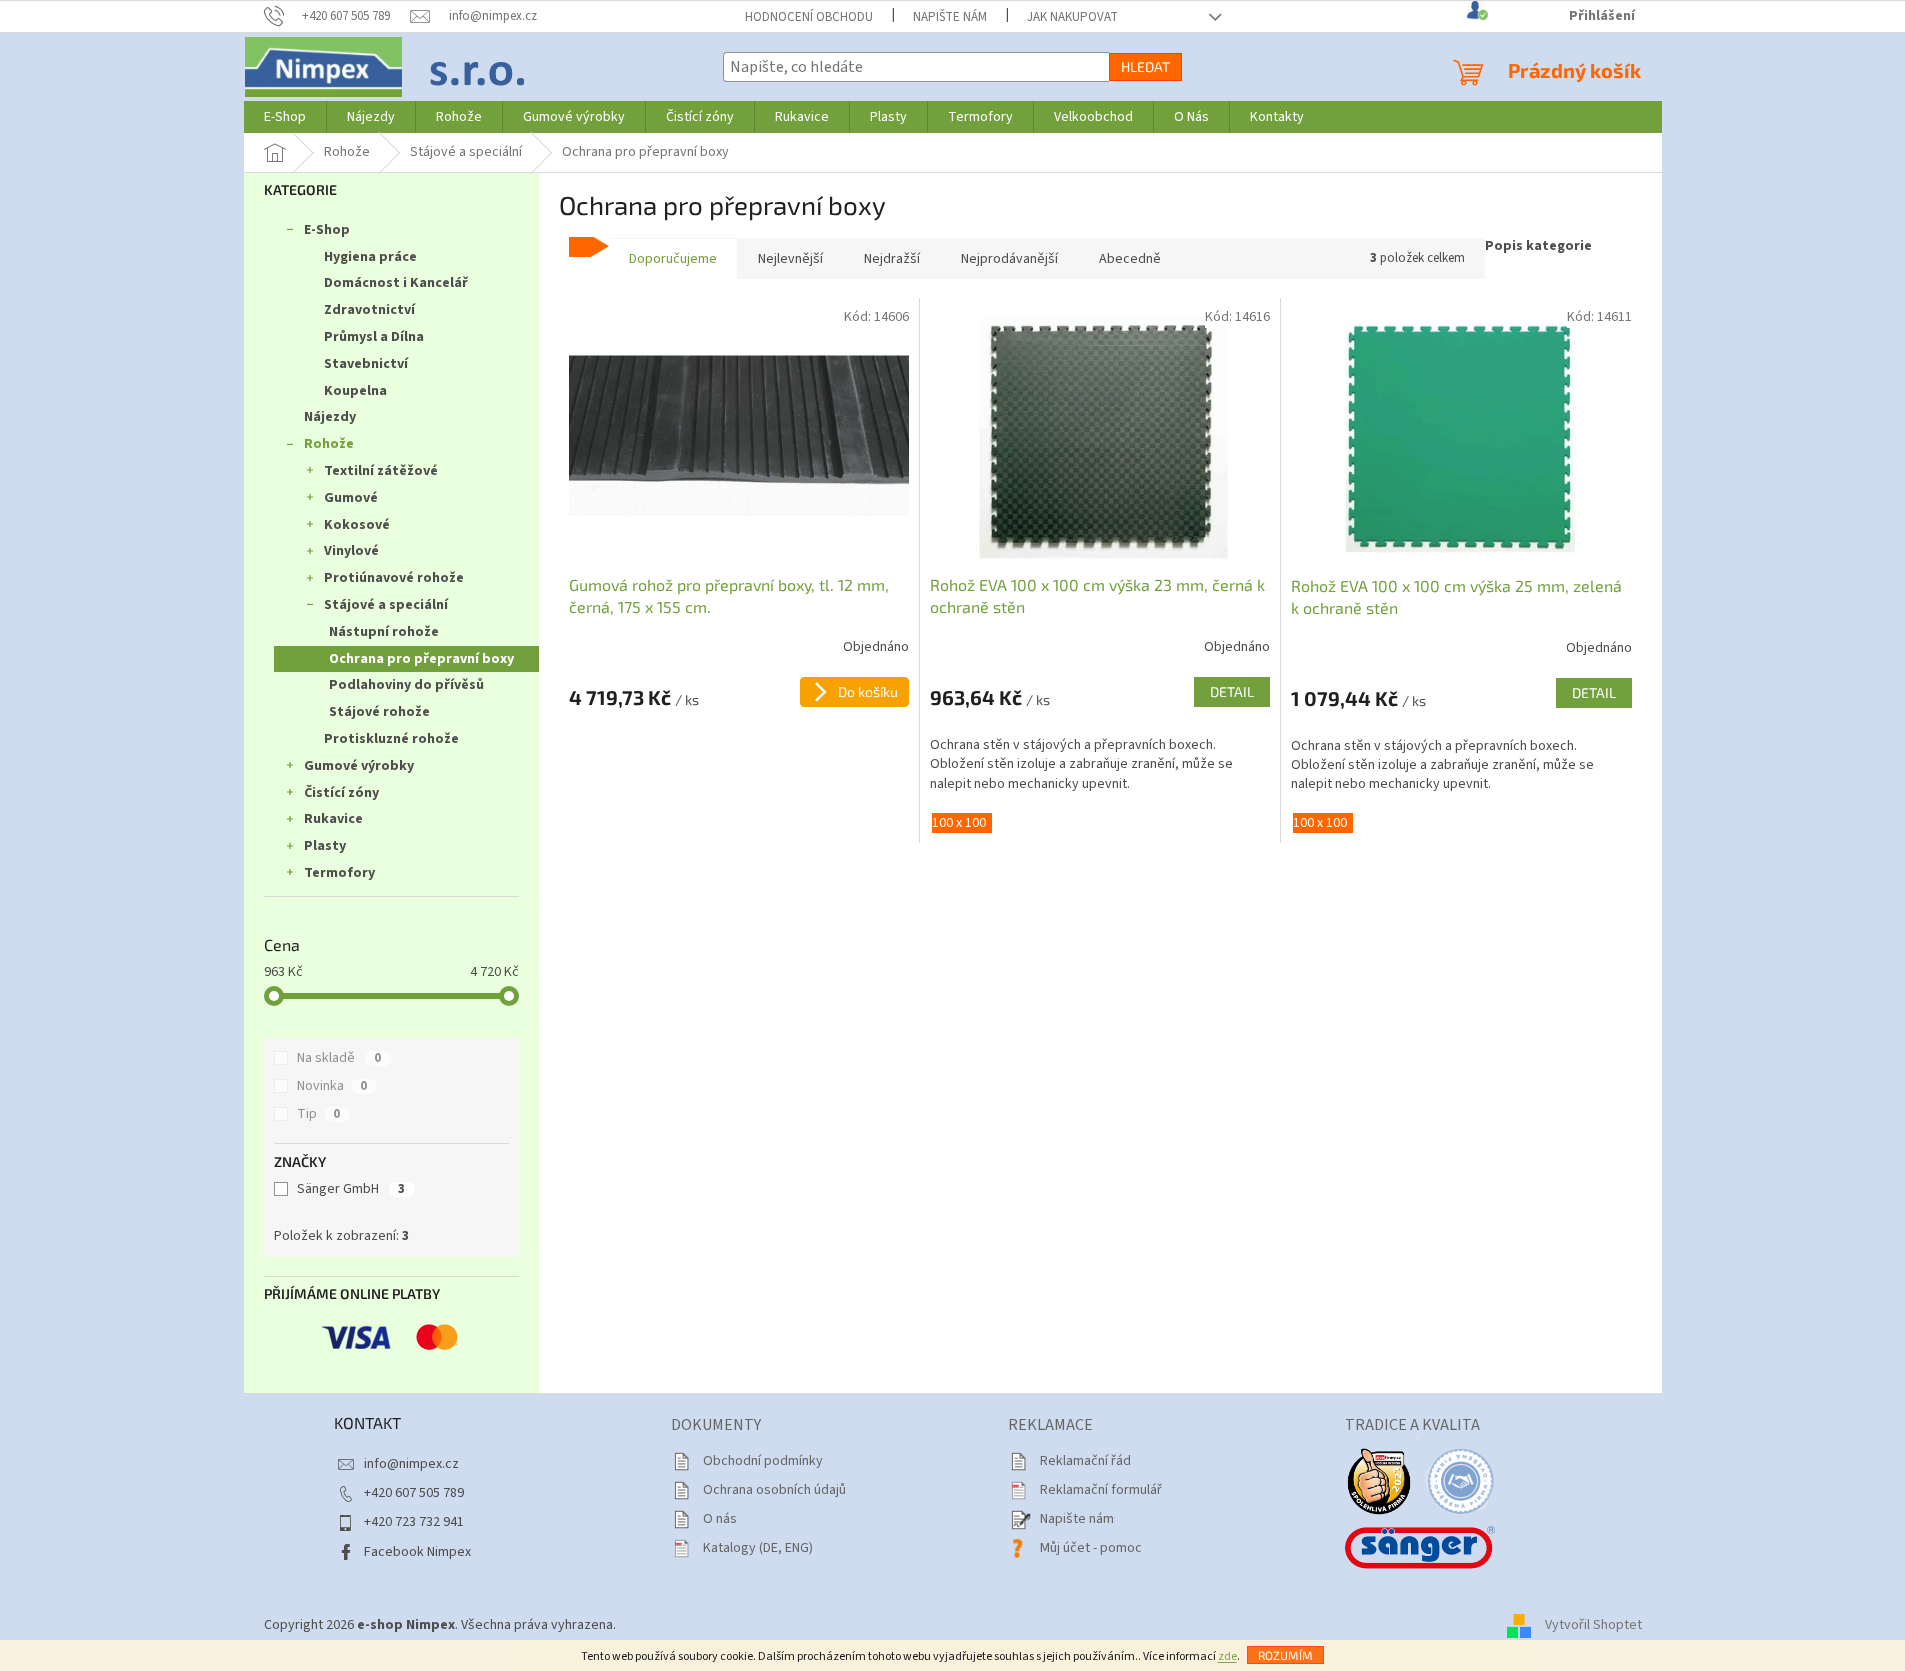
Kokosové (357, 525)
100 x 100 (959, 823)
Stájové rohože (379, 712)
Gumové (351, 498)
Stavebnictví (366, 364)
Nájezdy (330, 417)
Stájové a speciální (386, 605)
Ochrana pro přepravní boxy (421, 659)
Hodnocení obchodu (809, 17)
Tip (318, 1114)
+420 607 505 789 (414, 1493)
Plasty (325, 846)
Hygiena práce (370, 257)
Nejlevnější (790, 259)
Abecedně (1130, 259)
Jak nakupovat (1072, 17)
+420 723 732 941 (414, 1522)
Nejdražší (892, 259)
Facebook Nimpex (417, 1552)
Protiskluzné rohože (391, 739)
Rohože (329, 444)
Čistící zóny (341, 793)
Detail (1232, 691)
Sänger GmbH (351, 1189)
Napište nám (950, 17)
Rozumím (1285, 1655)
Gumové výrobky (359, 766)
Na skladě (339, 1058)
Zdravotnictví (369, 310)
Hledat (1145, 66)
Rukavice (333, 819)
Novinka (332, 1086)
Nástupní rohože (384, 632)
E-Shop (327, 230)
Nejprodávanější (1009, 259)
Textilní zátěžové (381, 471)
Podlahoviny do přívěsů (406, 685)
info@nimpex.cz (411, 1464)
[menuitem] (285, 117)
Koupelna (355, 391)
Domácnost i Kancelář (396, 283)
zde (1227, 1656)
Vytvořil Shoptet (1593, 1625)
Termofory (339, 873)
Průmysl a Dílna (374, 337)
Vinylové (351, 551)
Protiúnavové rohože (394, 578)
